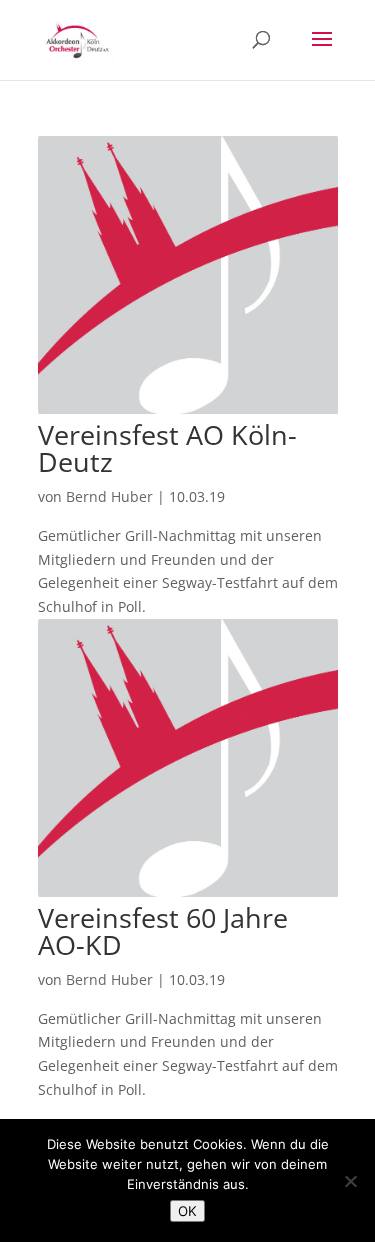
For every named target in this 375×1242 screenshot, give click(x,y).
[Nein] (350, 1181)
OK (187, 1211)
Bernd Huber (109, 496)
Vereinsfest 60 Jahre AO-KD (163, 931)
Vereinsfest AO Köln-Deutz (167, 448)
